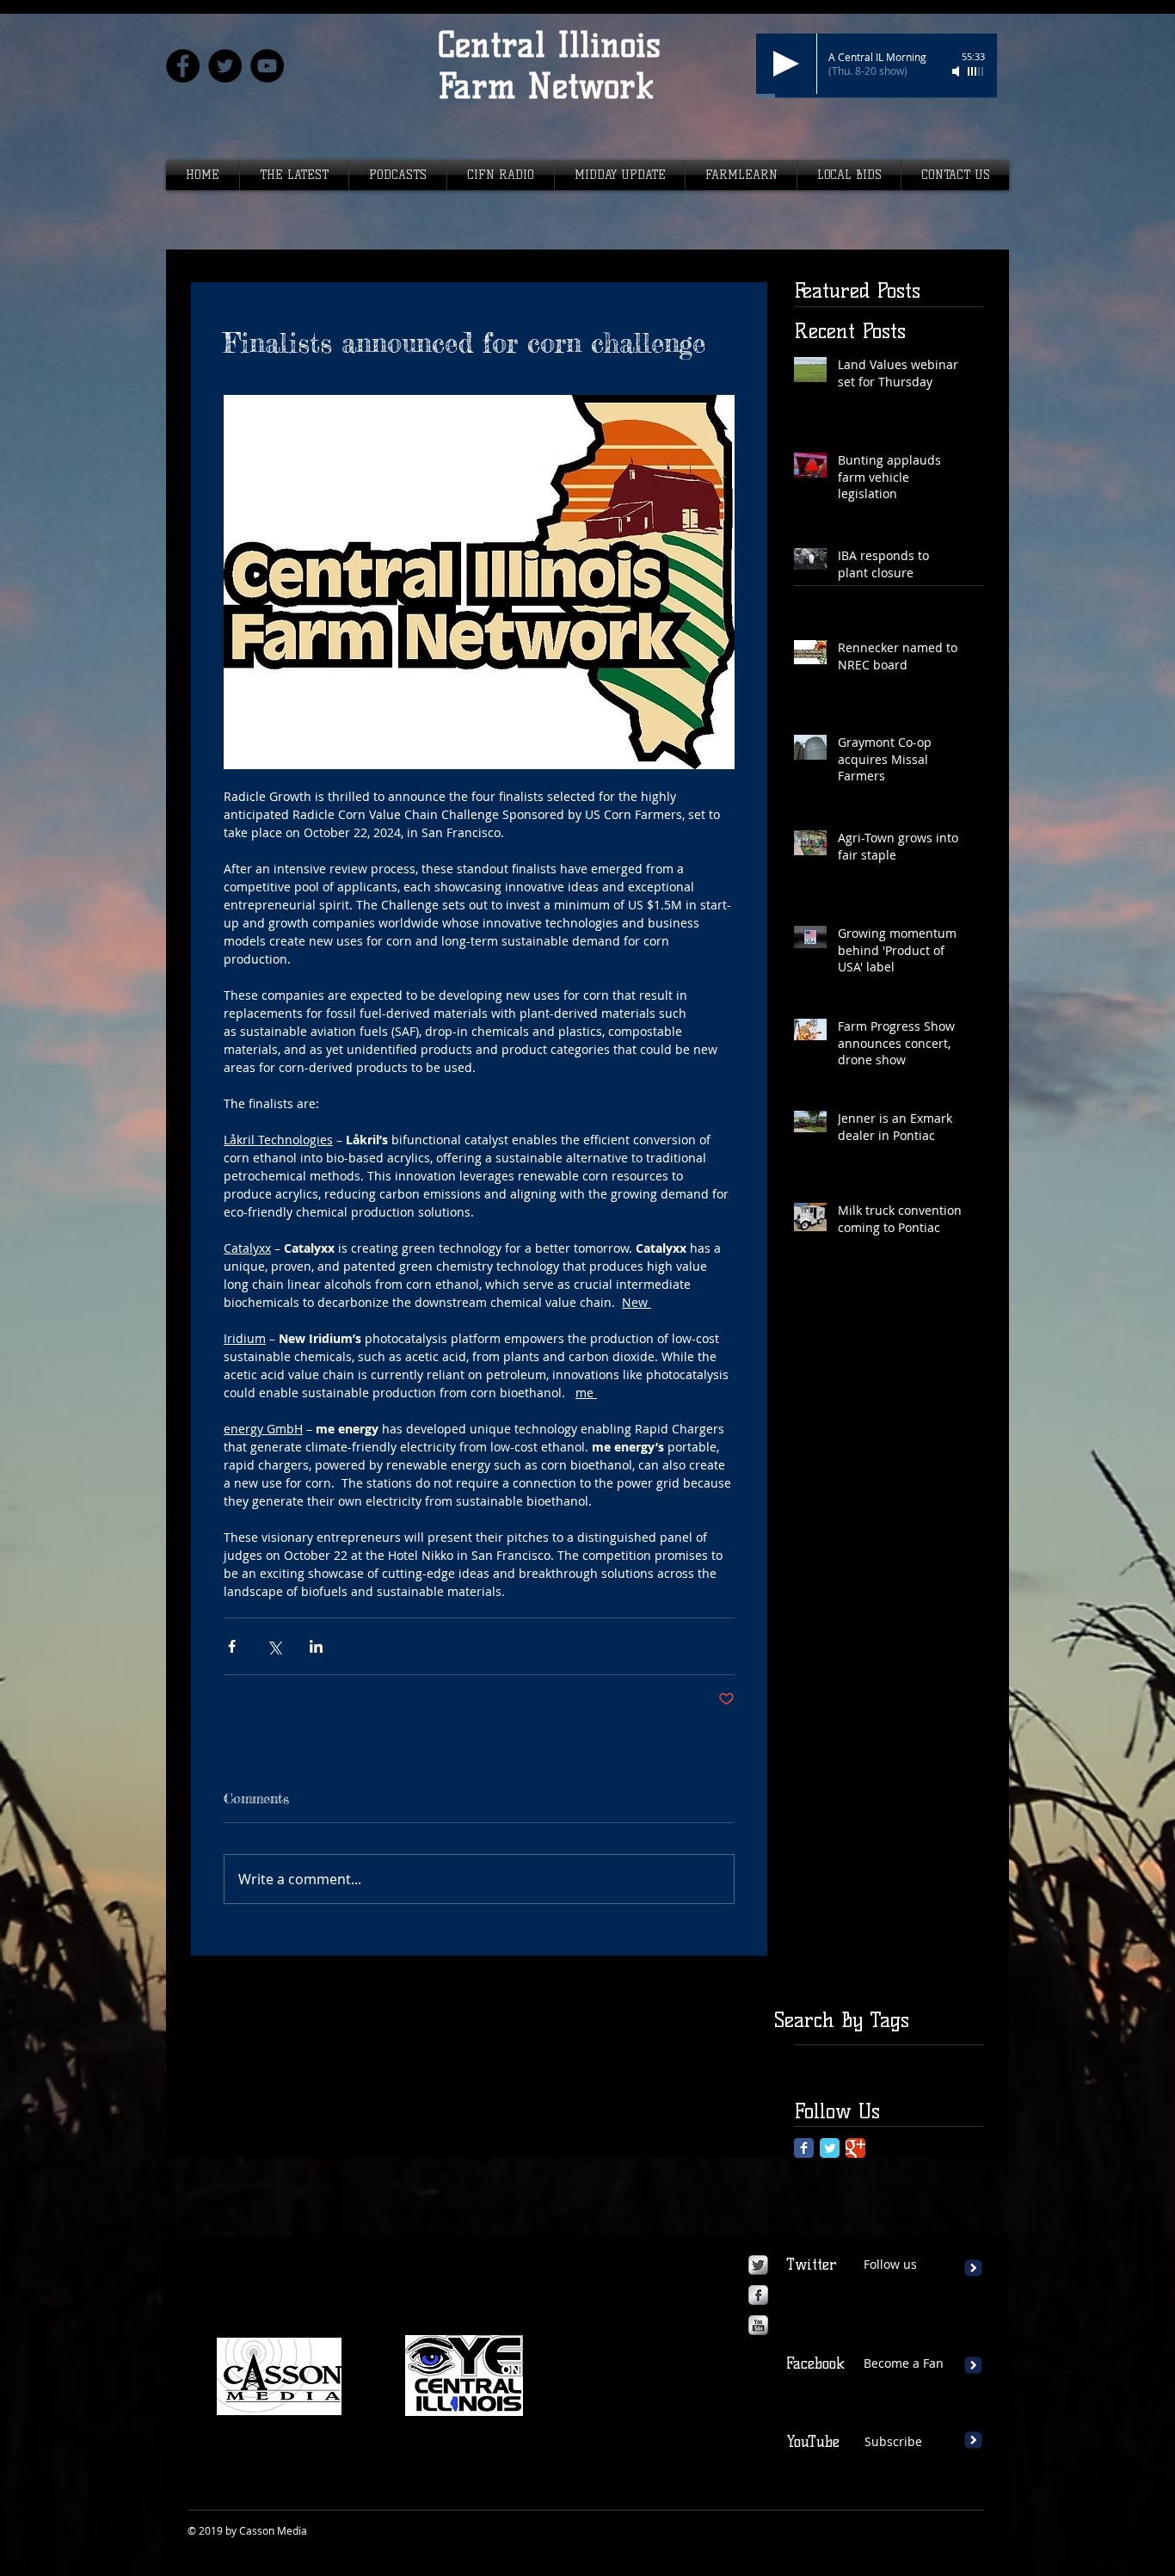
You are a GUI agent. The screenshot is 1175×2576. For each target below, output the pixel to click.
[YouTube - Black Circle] (267, 66)
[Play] (786, 64)
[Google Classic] (855, 2148)
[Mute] (957, 71)
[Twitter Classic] (830, 2148)
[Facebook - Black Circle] (183, 66)
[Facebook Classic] (804, 2148)
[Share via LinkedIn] (316, 1646)
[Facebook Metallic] (758, 2295)
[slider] (976, 71)
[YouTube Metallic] (758, 2325)
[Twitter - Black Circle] (225, 66)
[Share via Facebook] (232, 1646)
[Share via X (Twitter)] (274, 1646)
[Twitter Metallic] (758, 2265)
